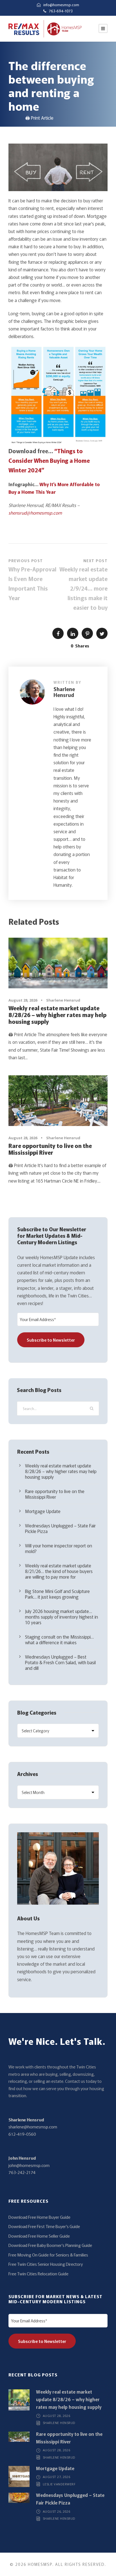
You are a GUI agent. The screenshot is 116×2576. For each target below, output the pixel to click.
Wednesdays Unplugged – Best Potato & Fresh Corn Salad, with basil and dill (60, 1662)
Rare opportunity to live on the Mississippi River (50, 1149)
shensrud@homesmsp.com (35, 513)
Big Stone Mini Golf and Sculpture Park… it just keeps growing (57, 1594)
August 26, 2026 (57, 2511)
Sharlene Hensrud (64, 692)
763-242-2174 (22, 2172)
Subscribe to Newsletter (51, 1340)
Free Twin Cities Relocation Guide (38, 2274)
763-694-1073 (61, 11)
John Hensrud (22, 2158)
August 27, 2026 (57, 2477)
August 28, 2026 (23, 1000)
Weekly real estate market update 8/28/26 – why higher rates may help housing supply (57, 1015)
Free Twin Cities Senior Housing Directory (46, 2264)
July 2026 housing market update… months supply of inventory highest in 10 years (62, 1617)
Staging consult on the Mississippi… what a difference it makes (59, 1639)
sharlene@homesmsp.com (33, 2127)
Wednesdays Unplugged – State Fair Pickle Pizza (60, 1528)
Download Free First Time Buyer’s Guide (44, 2226)
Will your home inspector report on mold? (59, 1548)
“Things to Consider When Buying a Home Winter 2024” (49, 460)
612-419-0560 (22, 2134)
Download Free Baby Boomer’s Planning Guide (50, 2245)
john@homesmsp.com (29, 2165)
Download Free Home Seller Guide (39, 2236)
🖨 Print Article (39, 118)
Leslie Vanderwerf (59, 2484)
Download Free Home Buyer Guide (39, 2217)
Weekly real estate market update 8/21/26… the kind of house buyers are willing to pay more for (59, 1571)
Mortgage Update (43, 1511)
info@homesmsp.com (61, 5)
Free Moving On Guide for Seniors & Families (48, 2255)
